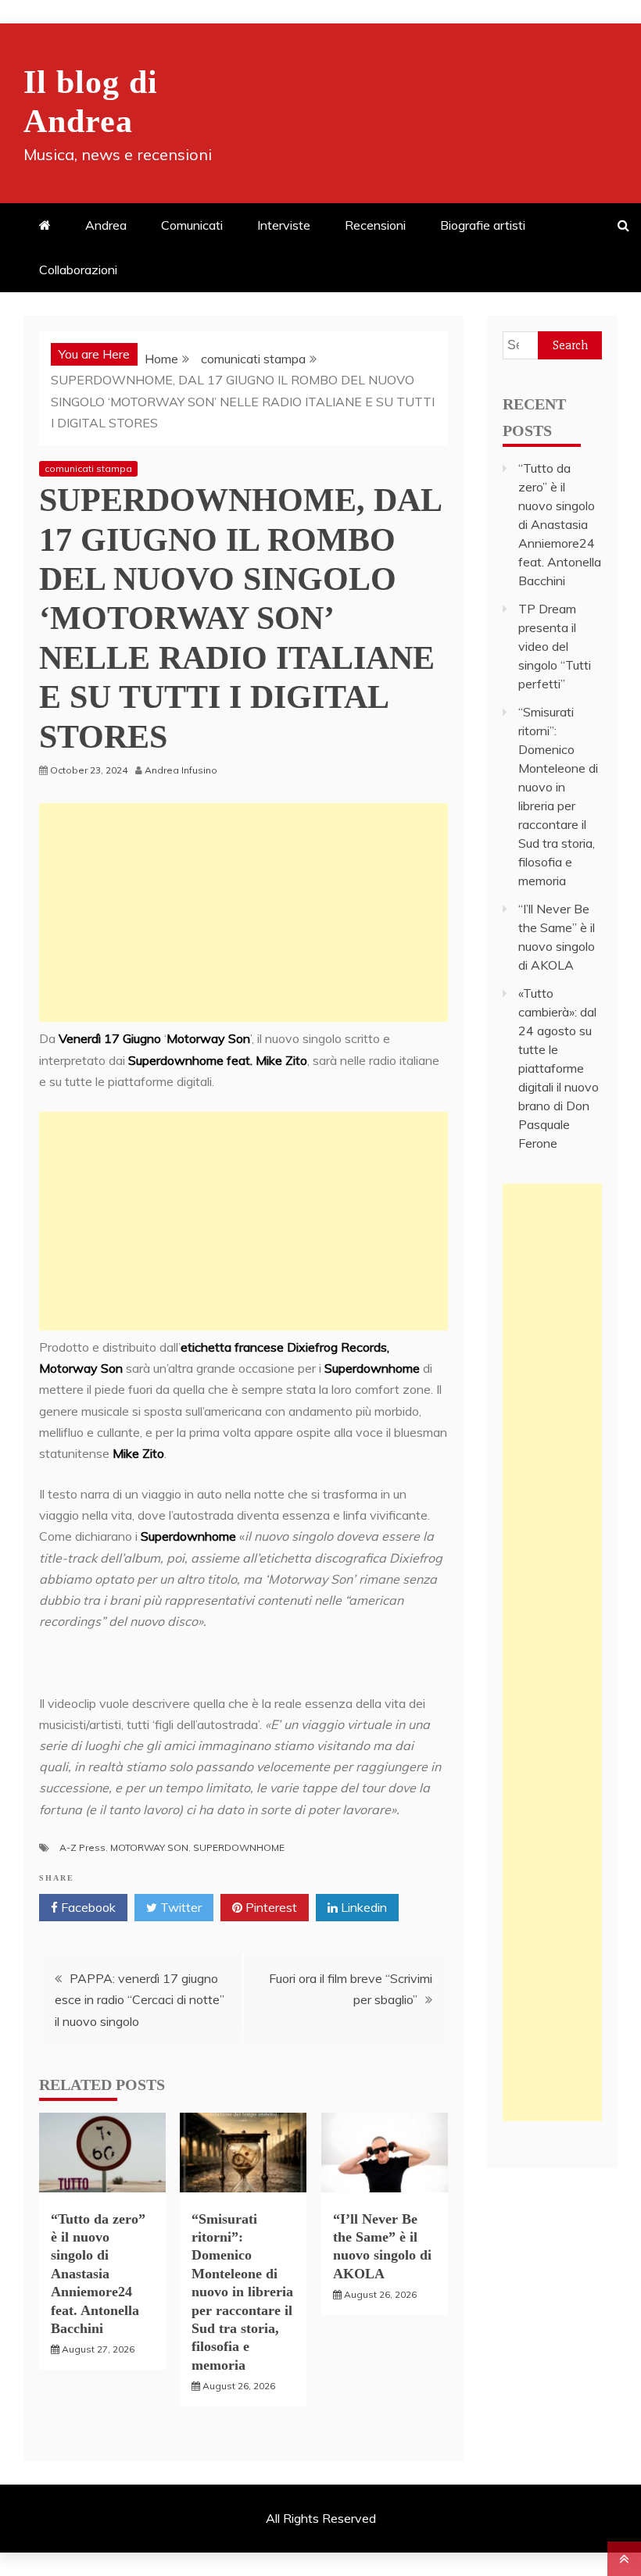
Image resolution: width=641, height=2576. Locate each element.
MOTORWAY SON (149, 1847)
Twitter (179, 1907)
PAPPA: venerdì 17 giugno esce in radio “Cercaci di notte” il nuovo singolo (140, 1999)
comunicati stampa (88, 468)
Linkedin (362, 1907)
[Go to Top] (624, 2559)
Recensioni (375, 225)
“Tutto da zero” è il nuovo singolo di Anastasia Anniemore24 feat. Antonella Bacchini (98, 2274)
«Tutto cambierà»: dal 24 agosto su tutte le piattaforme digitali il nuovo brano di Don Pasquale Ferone (559, 1068)
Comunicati (192, 225)
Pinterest (270, 1907)
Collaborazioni (78, 270)
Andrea (106, 225)
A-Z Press (82, 1847)
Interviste (284, 225)
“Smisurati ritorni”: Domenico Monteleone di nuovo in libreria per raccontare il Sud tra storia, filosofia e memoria (242, 2292)
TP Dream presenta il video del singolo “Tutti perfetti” (555, 646)
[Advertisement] (244, 913)
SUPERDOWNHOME (239, 1847)
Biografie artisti (483, 225)
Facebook (87, 1907)
